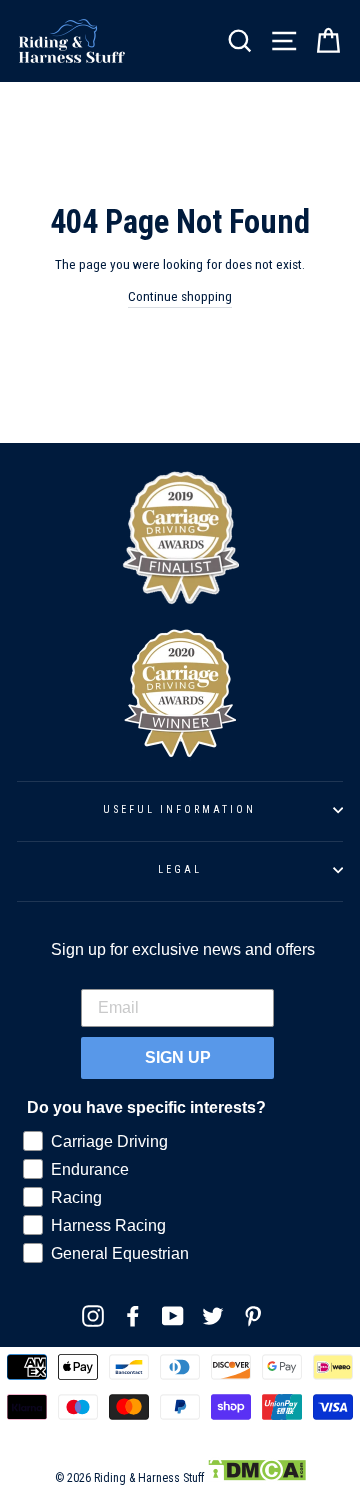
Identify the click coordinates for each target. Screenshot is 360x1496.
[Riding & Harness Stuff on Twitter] (213, 1316)
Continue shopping (180, 296)
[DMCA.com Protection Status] (256, 1478)
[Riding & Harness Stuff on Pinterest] (253, 1316)
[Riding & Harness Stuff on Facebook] (133, 1316)
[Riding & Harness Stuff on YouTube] (173, 1316)
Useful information (179, 809)
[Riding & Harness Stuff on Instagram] (93, 1316)
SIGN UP (178, 1057)
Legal (180, 869)
